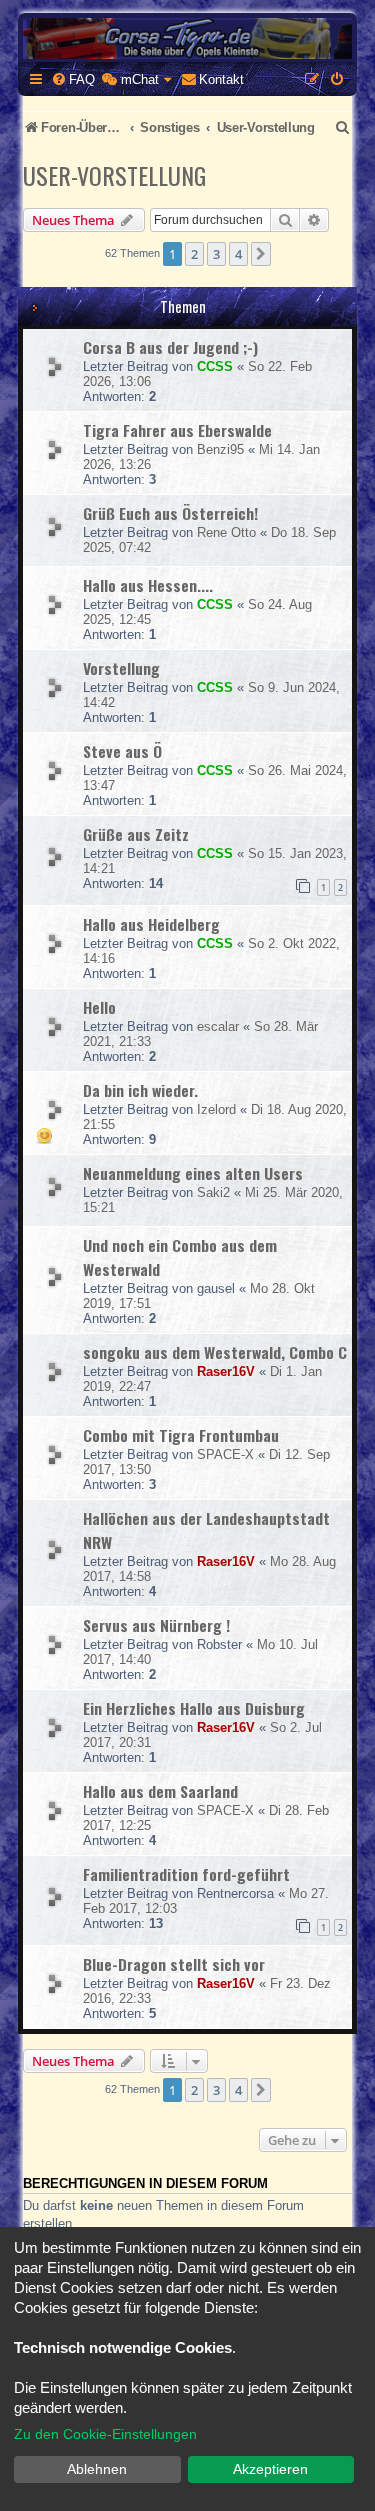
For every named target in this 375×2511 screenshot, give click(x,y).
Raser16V (226, 1371)
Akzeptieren (270, 2469)
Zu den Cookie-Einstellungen (105, 2434)
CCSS (215, 366)
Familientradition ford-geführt (186, 1874)
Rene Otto (226, 532)
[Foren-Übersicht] (187, 38)
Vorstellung (121, 668)
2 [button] (194, 254)
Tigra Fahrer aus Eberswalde (177, 430)
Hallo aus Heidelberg (151, 924)
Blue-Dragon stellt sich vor (174, 1964)
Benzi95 (220, 449)
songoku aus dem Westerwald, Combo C (215, 1352)
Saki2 (213, 1192)
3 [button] (216, 254)
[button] (261, 254)
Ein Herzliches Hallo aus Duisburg (194, 1708)
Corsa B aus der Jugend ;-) (170, 347)
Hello (99, 1007)
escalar (218, 1026)
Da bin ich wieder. (140, 1090)
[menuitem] (73, 79)
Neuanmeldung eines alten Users (193, 1173)
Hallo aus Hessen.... (148, 585)
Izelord (216, 1109)
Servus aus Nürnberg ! (156, 1625)
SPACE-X (225, 1454)
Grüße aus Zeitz (136, 834)
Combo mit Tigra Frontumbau (181, 1435)
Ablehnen (97, 2469)
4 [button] (238, 254)
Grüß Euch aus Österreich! (170, 513)
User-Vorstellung (114, 175)
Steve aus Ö (122, 751)
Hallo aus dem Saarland (160, 1791)
